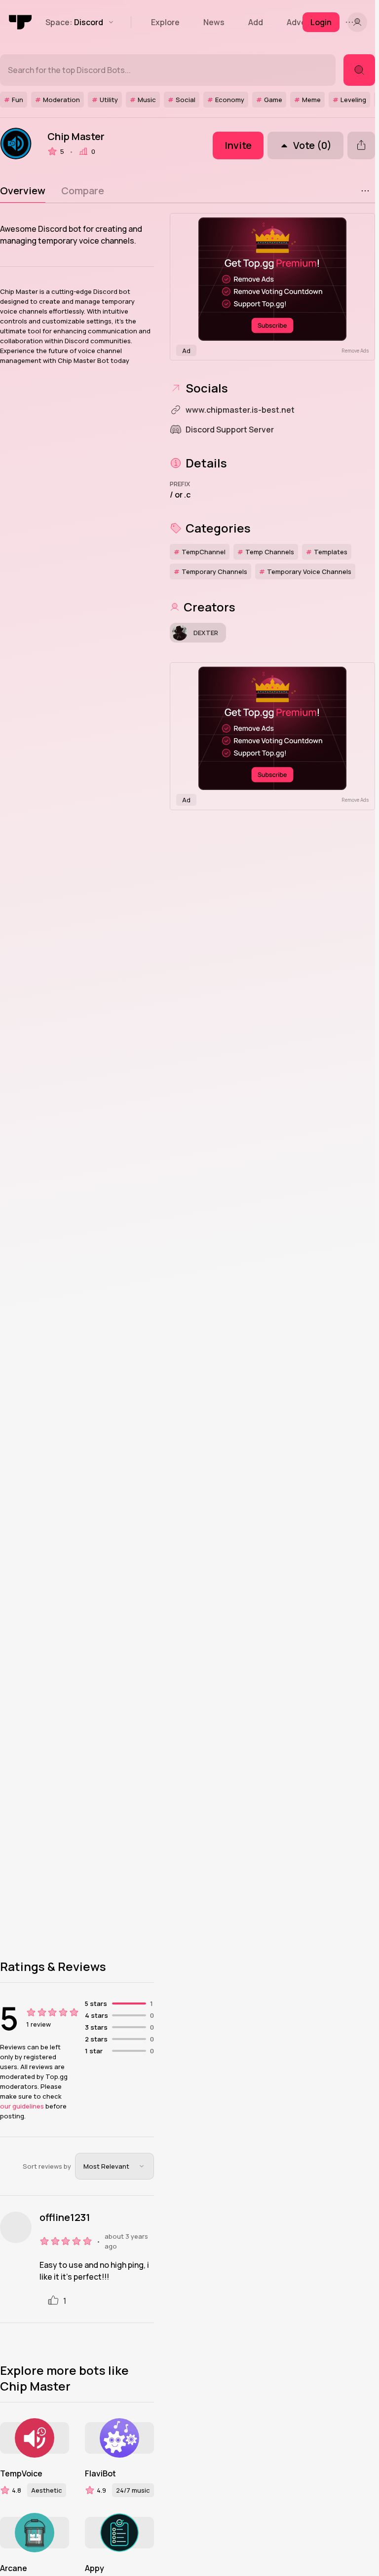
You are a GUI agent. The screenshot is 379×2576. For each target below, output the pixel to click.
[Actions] (365, 191)
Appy (95, 2568)
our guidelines (22, 2106)
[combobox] (114, 2166)
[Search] (359, 70)
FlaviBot (100, 2473)
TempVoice (21, 2473)
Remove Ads (355, 351)
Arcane (14, 2568)
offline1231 (65, 2218)
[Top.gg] (21, 22)
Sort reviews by (47, 2166)
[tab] (23, 191)
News (214, 22)
